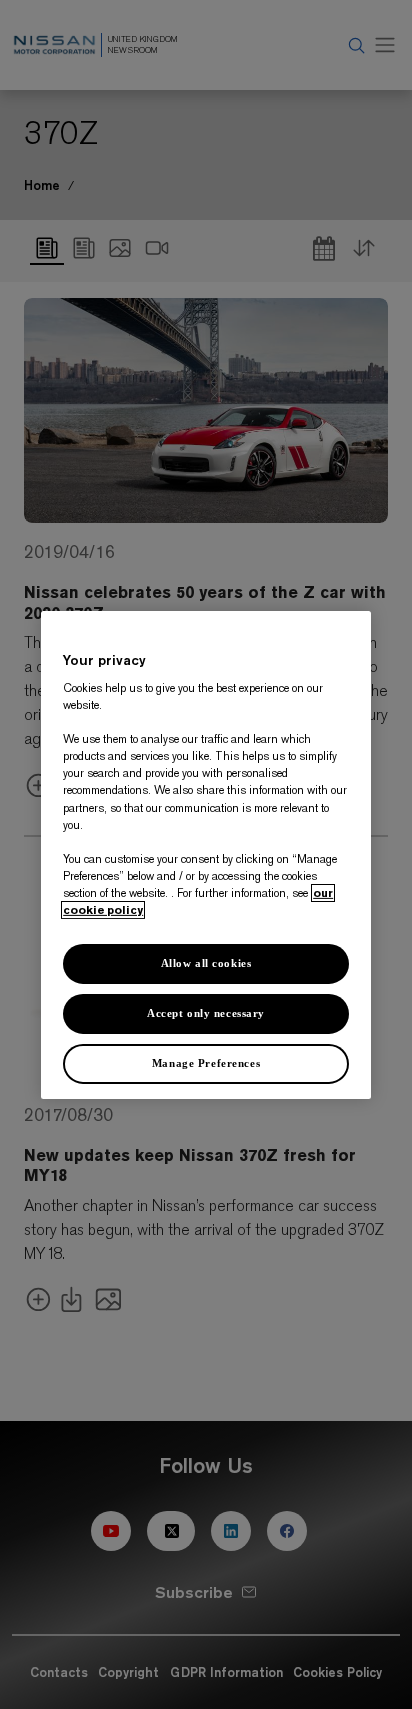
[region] (206, 854)
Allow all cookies (206, 963)
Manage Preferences (206, 1063)
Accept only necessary (206, 1013)
